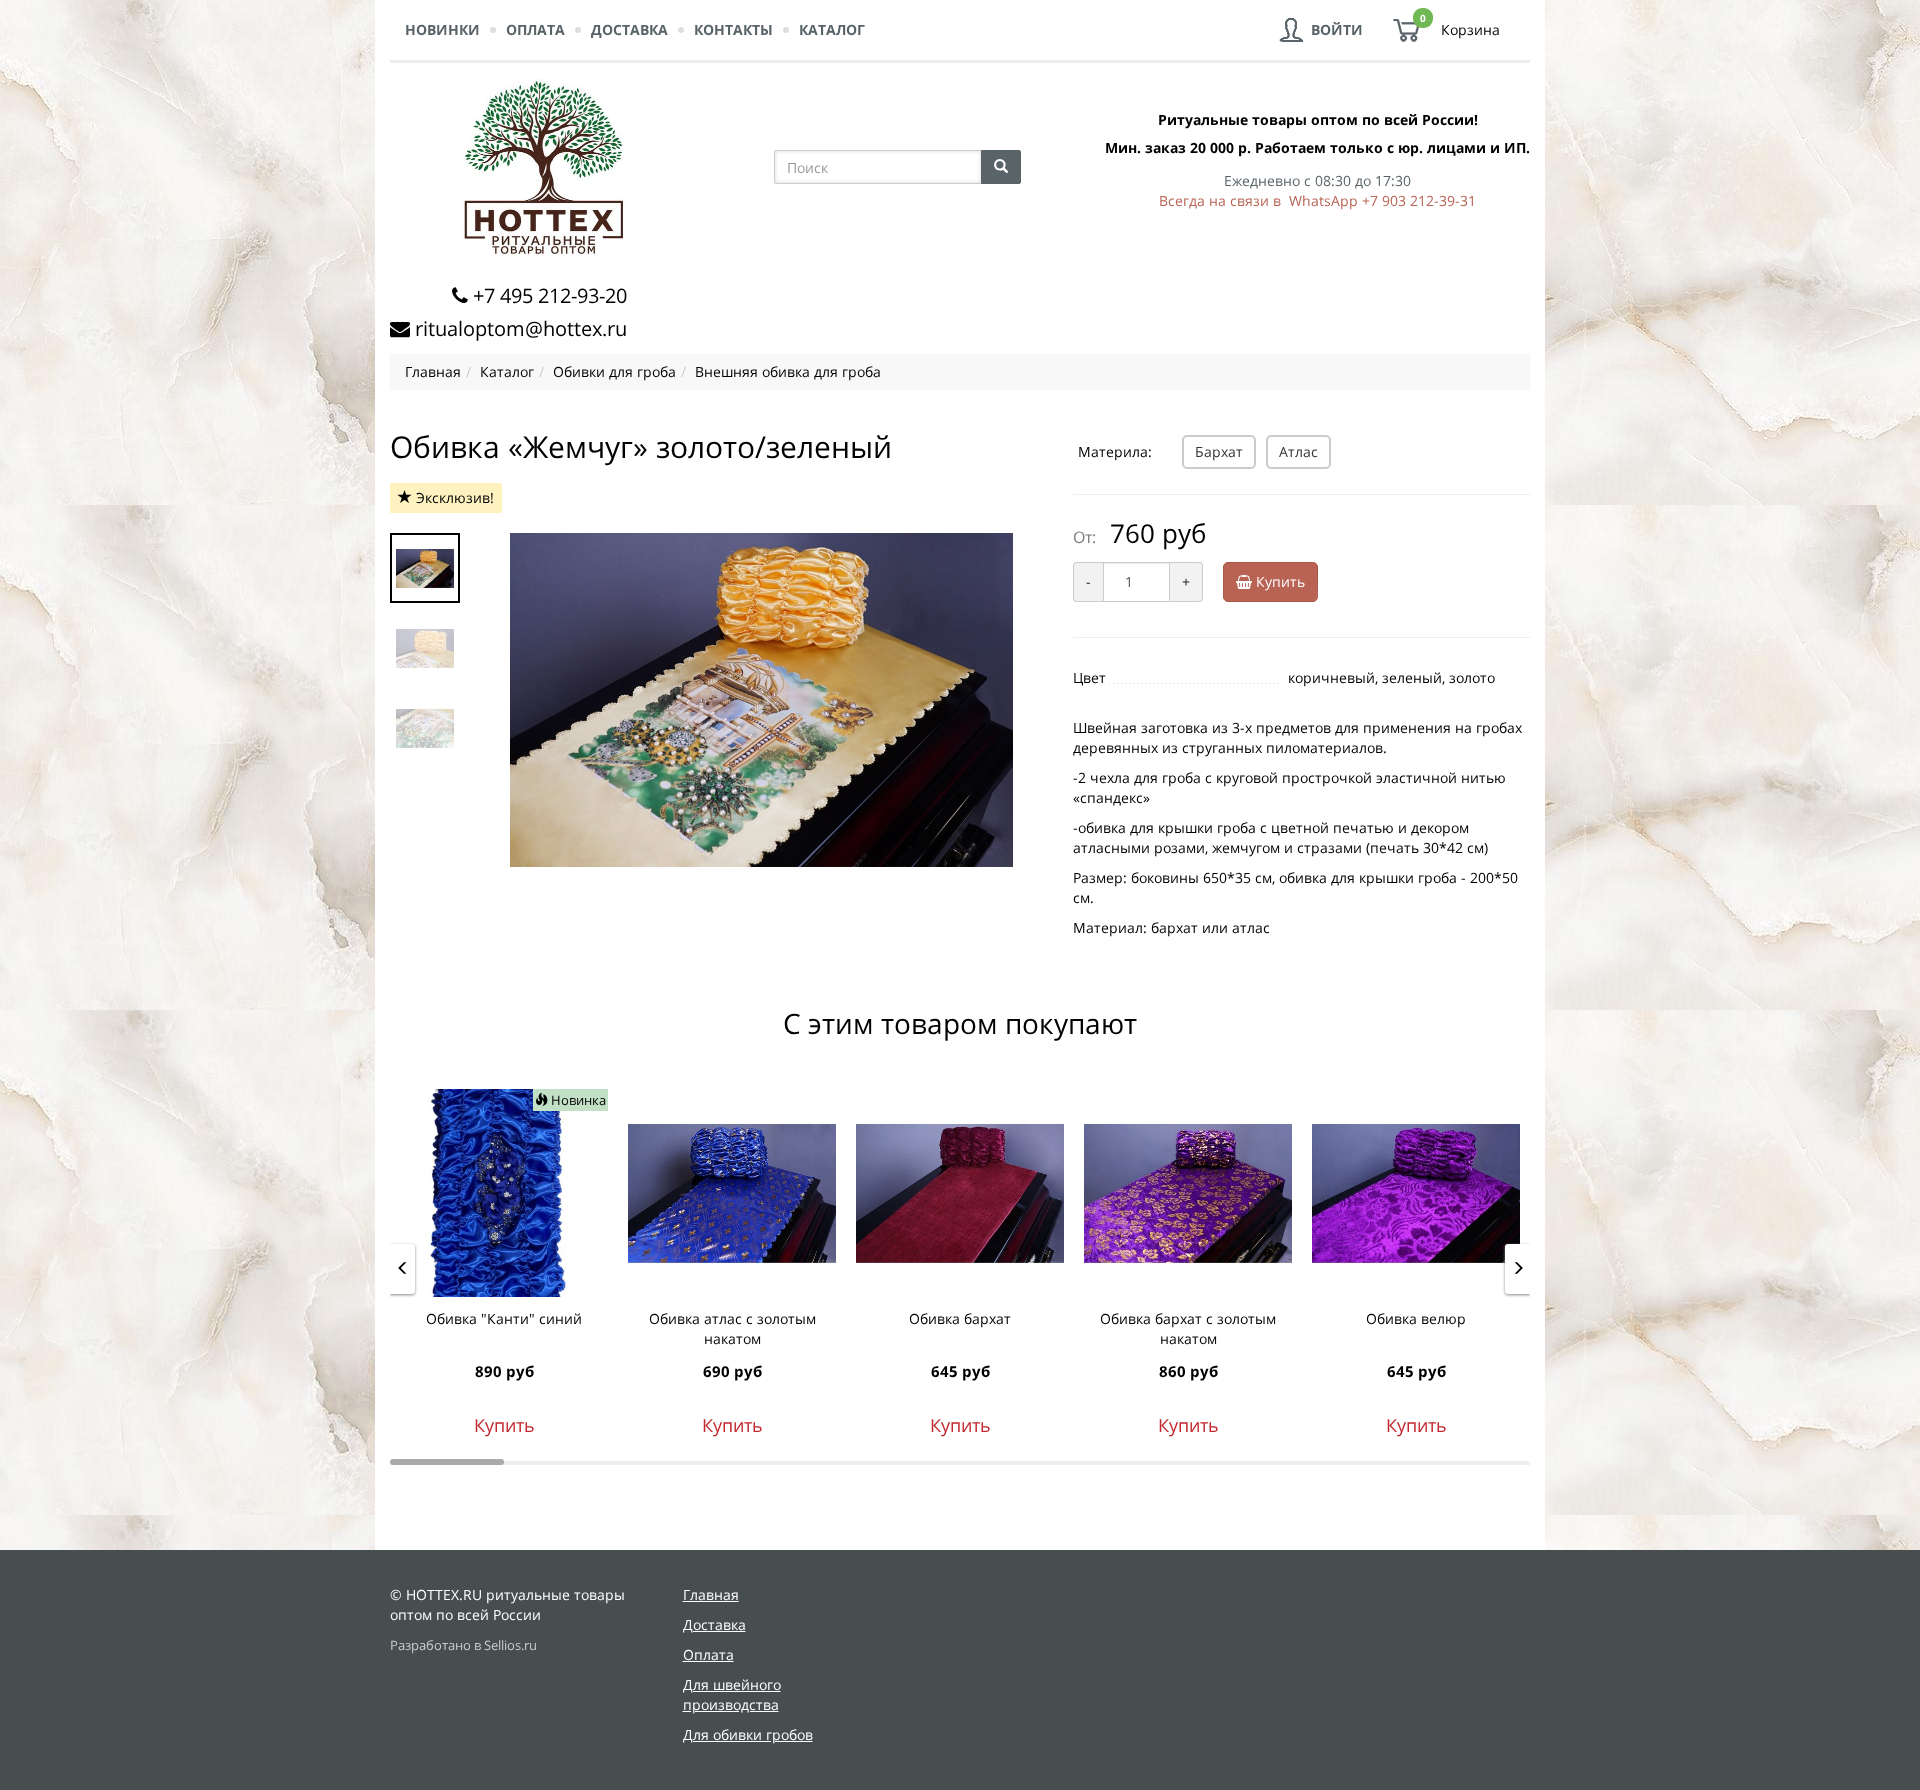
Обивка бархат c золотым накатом (1188, 1328)
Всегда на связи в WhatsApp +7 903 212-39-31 (1317, 200)
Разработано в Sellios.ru (463, 1645)
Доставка (629, 29)
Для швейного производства (732, 1694)
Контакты (733, 29)
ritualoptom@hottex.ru (521, 328)
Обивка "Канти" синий (504, 1318)
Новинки (442, 29)
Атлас (1298, 451)
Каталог (832, 29)
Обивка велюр (1416, 1318)
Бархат (1219, 451)
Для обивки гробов (748, 1734)
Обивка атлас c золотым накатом (732, 1328)
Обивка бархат (960, 1318)
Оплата (535, 29)
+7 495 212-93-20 (550, 295)
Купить (1278, 581)
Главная (711, 1594)
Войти (1337, 29)
